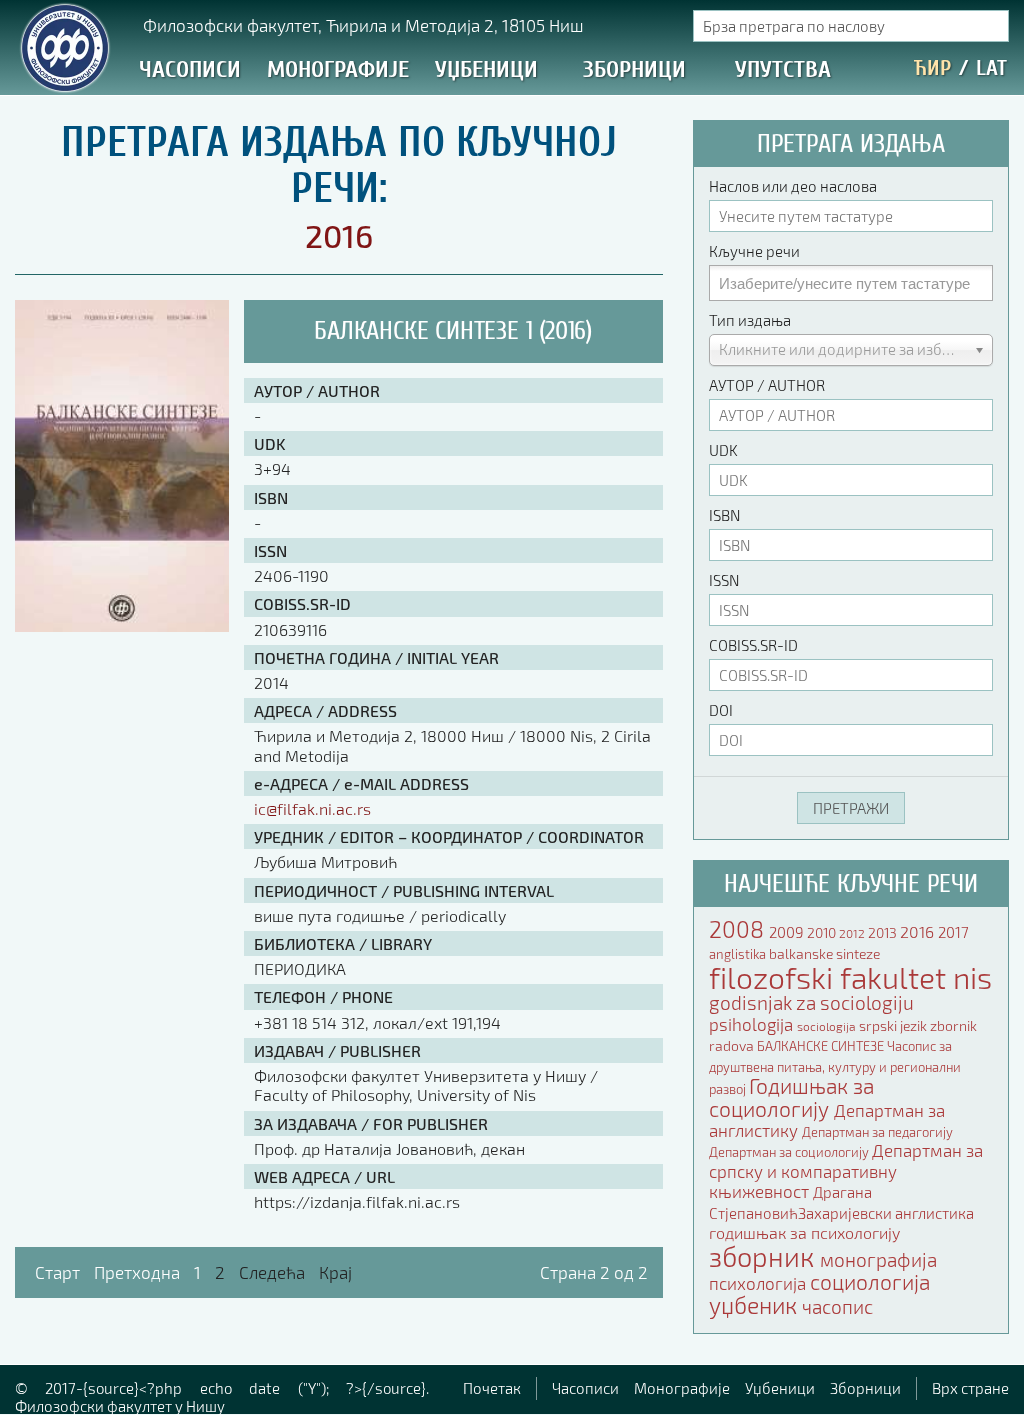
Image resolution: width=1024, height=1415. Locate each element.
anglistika (739, 954)
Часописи (190, 69)
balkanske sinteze (824, 953)
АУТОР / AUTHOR (767, 385)
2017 (953, 932)
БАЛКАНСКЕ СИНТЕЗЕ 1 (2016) (453, 331)
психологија (759, 1283)
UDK (723, 450)
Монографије (338, 69)
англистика (934, 1213)
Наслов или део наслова (793, 186)
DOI (721, 710)
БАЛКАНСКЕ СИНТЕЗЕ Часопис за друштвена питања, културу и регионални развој (835, 1067)
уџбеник (755, 1305)
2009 (788, 932)
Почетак (492, 1388)
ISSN (724, 580)
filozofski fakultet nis (850, 977)
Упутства (783, 69)
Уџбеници (486, 69)
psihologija (753, 1024)
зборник (764, 1256)
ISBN (724, 515)
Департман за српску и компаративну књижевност (846, 1170)
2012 (853, 933)
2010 (823, 932)
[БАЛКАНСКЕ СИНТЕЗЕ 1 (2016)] (122, 625)
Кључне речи (754, 251)
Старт (57, 1272)
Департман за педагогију (877, 1132)
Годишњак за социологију (791, 1096)
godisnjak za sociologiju (811, 1002)
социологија (870, 1281)
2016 (919, 931)
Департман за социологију (790, 1152)
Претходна (137, 1272)
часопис (837, 1307)
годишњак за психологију (804, 1232)
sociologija (828, 1026)
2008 (739, 929)
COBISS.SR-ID (753, 645)
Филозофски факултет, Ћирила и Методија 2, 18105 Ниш (363, 25)
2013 (884, 932)
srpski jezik (894, 1025)
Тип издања (750, 320)
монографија (878, 1260)
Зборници (634, 69)
